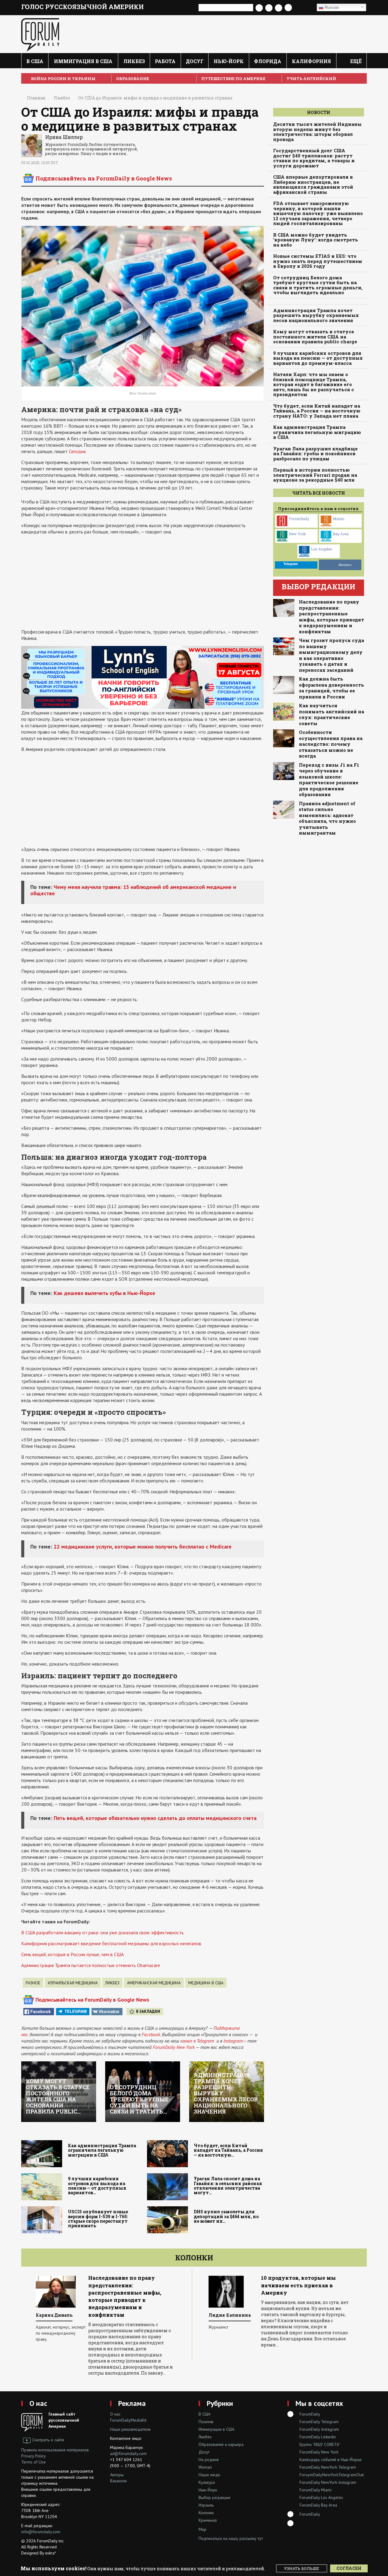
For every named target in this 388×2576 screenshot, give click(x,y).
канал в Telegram (197, 2041)
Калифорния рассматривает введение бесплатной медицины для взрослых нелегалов (111, 1943)
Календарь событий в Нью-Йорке (331, 2460)
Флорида (268, 61)
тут (260, 2538)
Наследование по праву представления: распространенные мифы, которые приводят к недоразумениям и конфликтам (331, 617)
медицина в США (206, 1983)
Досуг (195, 61)
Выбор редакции (214, 2497)
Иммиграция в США (83, 61)
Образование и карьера (221, 2444)
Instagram (233, 2041)
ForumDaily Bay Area (318, 2505)
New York (297, 534)
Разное (33, 1983)
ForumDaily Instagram (319, 2429)
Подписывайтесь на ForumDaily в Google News (104, 178)
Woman (205, 2467)
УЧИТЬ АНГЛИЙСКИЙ (311, 79)
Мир (202, 2529)
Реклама (132, 2403)
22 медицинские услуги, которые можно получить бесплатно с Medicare (143, 1547)
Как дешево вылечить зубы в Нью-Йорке (104, 1293)
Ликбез (134, 61)
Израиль (206, 2505)
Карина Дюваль (227, 2315)
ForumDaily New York (174, 2047)
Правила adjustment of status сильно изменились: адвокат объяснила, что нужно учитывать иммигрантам (327, 818)
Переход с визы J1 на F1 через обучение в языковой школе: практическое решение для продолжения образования (329, 780)
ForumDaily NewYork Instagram (328, 2482)
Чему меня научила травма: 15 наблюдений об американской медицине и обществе (133, 890)
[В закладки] (304, 8)
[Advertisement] (143, 582)
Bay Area (341, 534)
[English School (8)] (143, 677)
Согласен (349, 2568)
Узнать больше (302, 2568)
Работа (165, 61)
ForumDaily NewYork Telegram (328, 2467)
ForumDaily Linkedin (318, 2437)
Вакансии (118, 2481)
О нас (38, 2403)
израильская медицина (73, 1983)
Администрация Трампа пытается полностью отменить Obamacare (91, 1965)
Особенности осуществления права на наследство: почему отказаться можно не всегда (331, 744)
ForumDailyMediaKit (128, 2420)
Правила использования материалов (55, 2450)
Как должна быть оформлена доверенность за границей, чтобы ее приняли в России (331, 688)
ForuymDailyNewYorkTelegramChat (332, 2475)
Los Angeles (322, 549)
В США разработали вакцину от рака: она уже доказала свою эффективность (102, 1932)
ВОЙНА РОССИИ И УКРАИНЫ (63, 79)
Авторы (117, 2475)
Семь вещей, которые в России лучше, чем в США (72, 1954)
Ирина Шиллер (64, 137)
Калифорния (311, 61)
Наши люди (209, 2475)
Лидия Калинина (57, 2315)
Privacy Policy (33, 2456)
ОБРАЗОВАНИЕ (133, 79)
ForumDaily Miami (316, 2490)
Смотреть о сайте (48, 2440)
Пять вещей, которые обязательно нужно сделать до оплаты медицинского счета (155, 1818)
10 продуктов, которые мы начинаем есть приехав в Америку (126, 2285)
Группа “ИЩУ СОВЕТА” (320, 2444)
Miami (339, 519)
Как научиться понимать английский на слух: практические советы (331, 715)
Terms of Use (33, 2462)
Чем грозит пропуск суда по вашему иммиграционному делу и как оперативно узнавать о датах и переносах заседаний (331, 655)
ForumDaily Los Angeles (321, 2497)
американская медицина (154, 1983)
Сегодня (77, 451)
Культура (207, 2482)
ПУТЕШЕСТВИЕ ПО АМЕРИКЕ (233, 79)
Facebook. (151, 2034)
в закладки (148, 2011)
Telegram (76, 2011)
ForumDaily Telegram (319, 2422)
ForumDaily (299, 519)
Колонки (194, 2258)
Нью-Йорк (229, 61)
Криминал (208, 2520)
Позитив (206, 2422)
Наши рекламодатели (130, 2429)
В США (35, 61)
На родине (209, 2460)
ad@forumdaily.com (128, 2453)
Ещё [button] (355, 61)
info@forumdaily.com (41, 2532)
